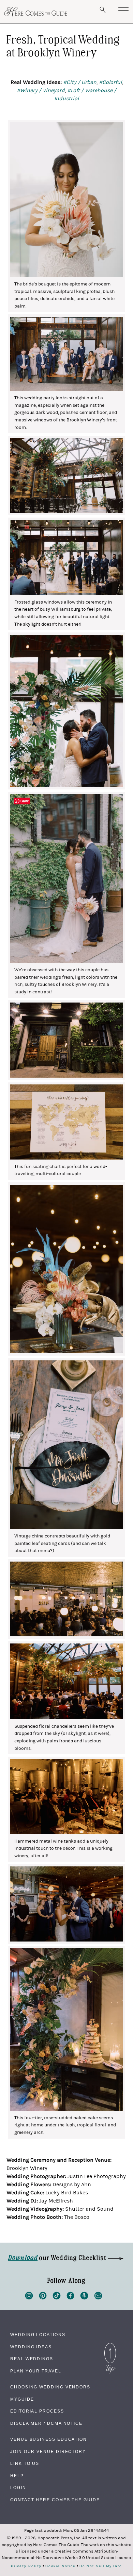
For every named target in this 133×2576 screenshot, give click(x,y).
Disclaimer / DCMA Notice (46, 2423)
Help (17, 2476)
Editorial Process (37, 2411)
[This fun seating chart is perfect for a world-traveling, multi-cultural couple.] (67, 1122)
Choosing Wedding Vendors (50, 2387)
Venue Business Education (49, 2439)
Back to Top (110, 2345)
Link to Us (25, 2464)
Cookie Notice (61, 2566)
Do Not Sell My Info (101, 2566)
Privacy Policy (26, 2566)
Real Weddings (32, 2359)
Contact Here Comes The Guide (55, 2500)
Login (18, 2488)
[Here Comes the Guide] (36, 12)
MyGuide (22, 2399)
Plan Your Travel (36, 2371)
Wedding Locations (38, 2335)
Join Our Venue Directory (48, 2452)
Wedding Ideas (31, 2347)
